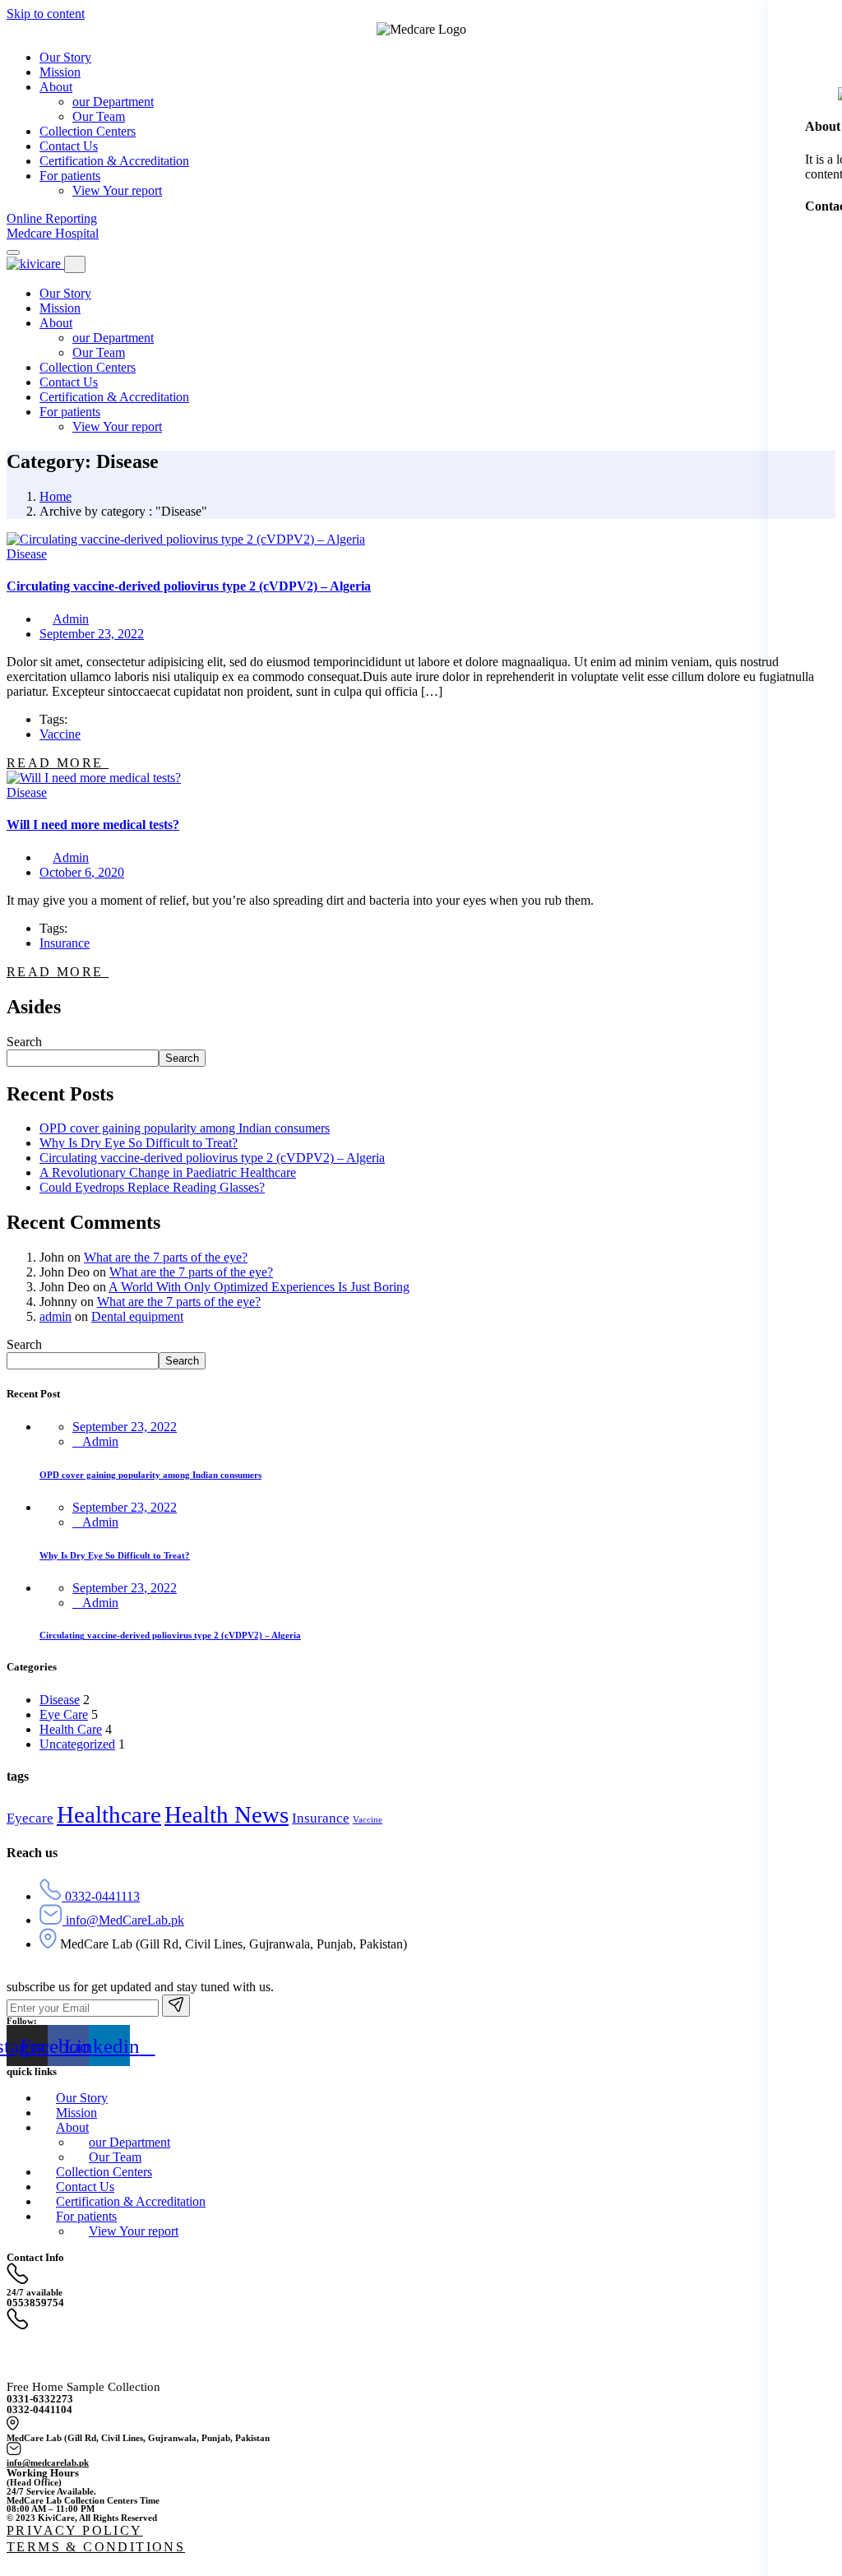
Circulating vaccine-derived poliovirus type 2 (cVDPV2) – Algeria (212, 1158)
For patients (70, 412)
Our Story (65, 293)
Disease (27, 554)
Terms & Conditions (96, 2547)
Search (24, 1042)
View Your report (117, 426)
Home (56, 496)
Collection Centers (88, 367)
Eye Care (64, 1714)
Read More (58, 763)
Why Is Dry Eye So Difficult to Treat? (139, 1143)
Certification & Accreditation (114, 397)
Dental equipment (137, 1316)
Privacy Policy (75, 2530)
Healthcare (109, 1814)
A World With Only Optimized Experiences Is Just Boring (259, 1287)
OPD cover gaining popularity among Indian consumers (185, 1128)
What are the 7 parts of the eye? (166, 1257)
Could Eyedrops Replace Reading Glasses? (152, 1187)
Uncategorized (77, 1744)
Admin (71, 619)
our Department (113, 338)
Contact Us (69, 382)
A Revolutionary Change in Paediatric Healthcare (168, 1172)
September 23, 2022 (125, 1427)
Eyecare (30, 1818)
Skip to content (46, 14)
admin (56, 1316)
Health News (227, 1814)
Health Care (71, 1729)
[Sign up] (176, 2006)
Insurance (65, 943)
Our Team (99, 352)
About (56, 323)
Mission (60, 308)
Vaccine (60, 734)
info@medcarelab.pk (48, 2462)
